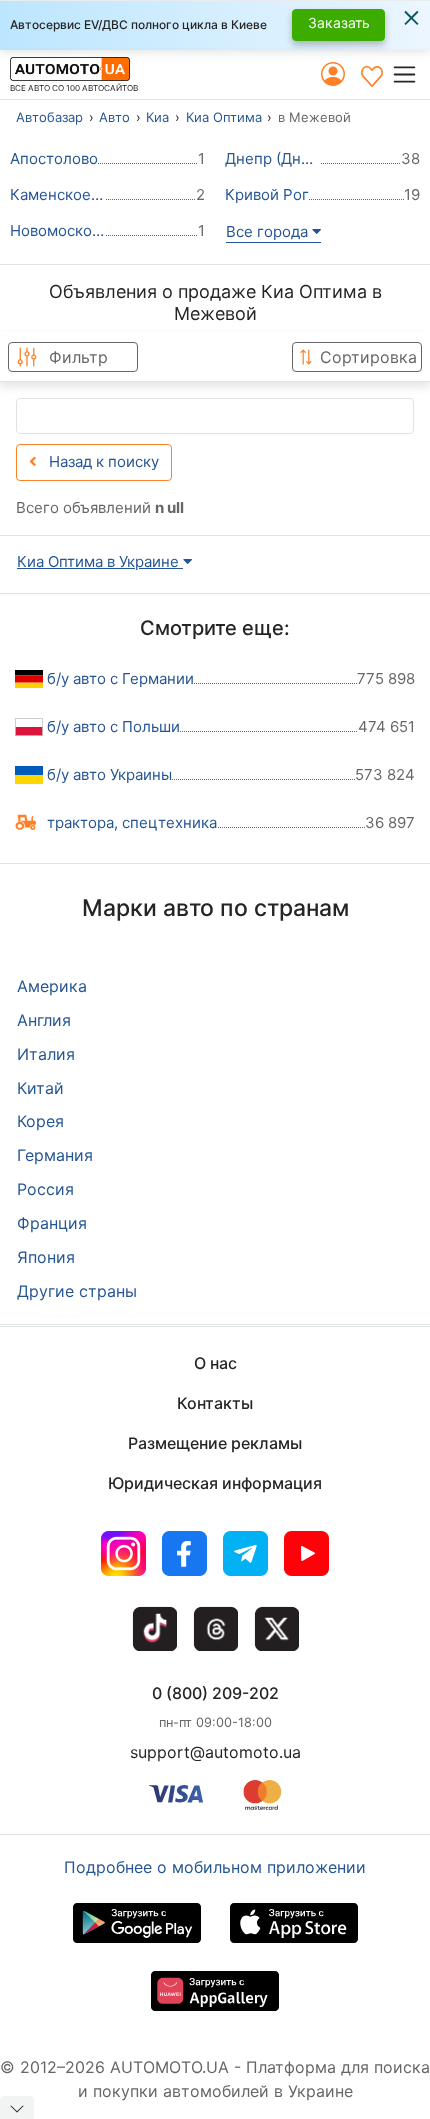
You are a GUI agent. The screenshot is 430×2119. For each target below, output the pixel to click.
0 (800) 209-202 (215, 1693)
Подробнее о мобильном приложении (215, 1867)
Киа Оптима (224, 117)
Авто (114, 117)
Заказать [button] (339, 22)
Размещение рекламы (215, 1443)
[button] (410, 74)
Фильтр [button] (78, 357)
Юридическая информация (215, 1483)
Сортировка (368, 357)
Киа (157, 117)
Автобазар (49, 117)
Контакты (215, 1403)
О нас (215, 1363)
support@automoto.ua (215, 1752)
